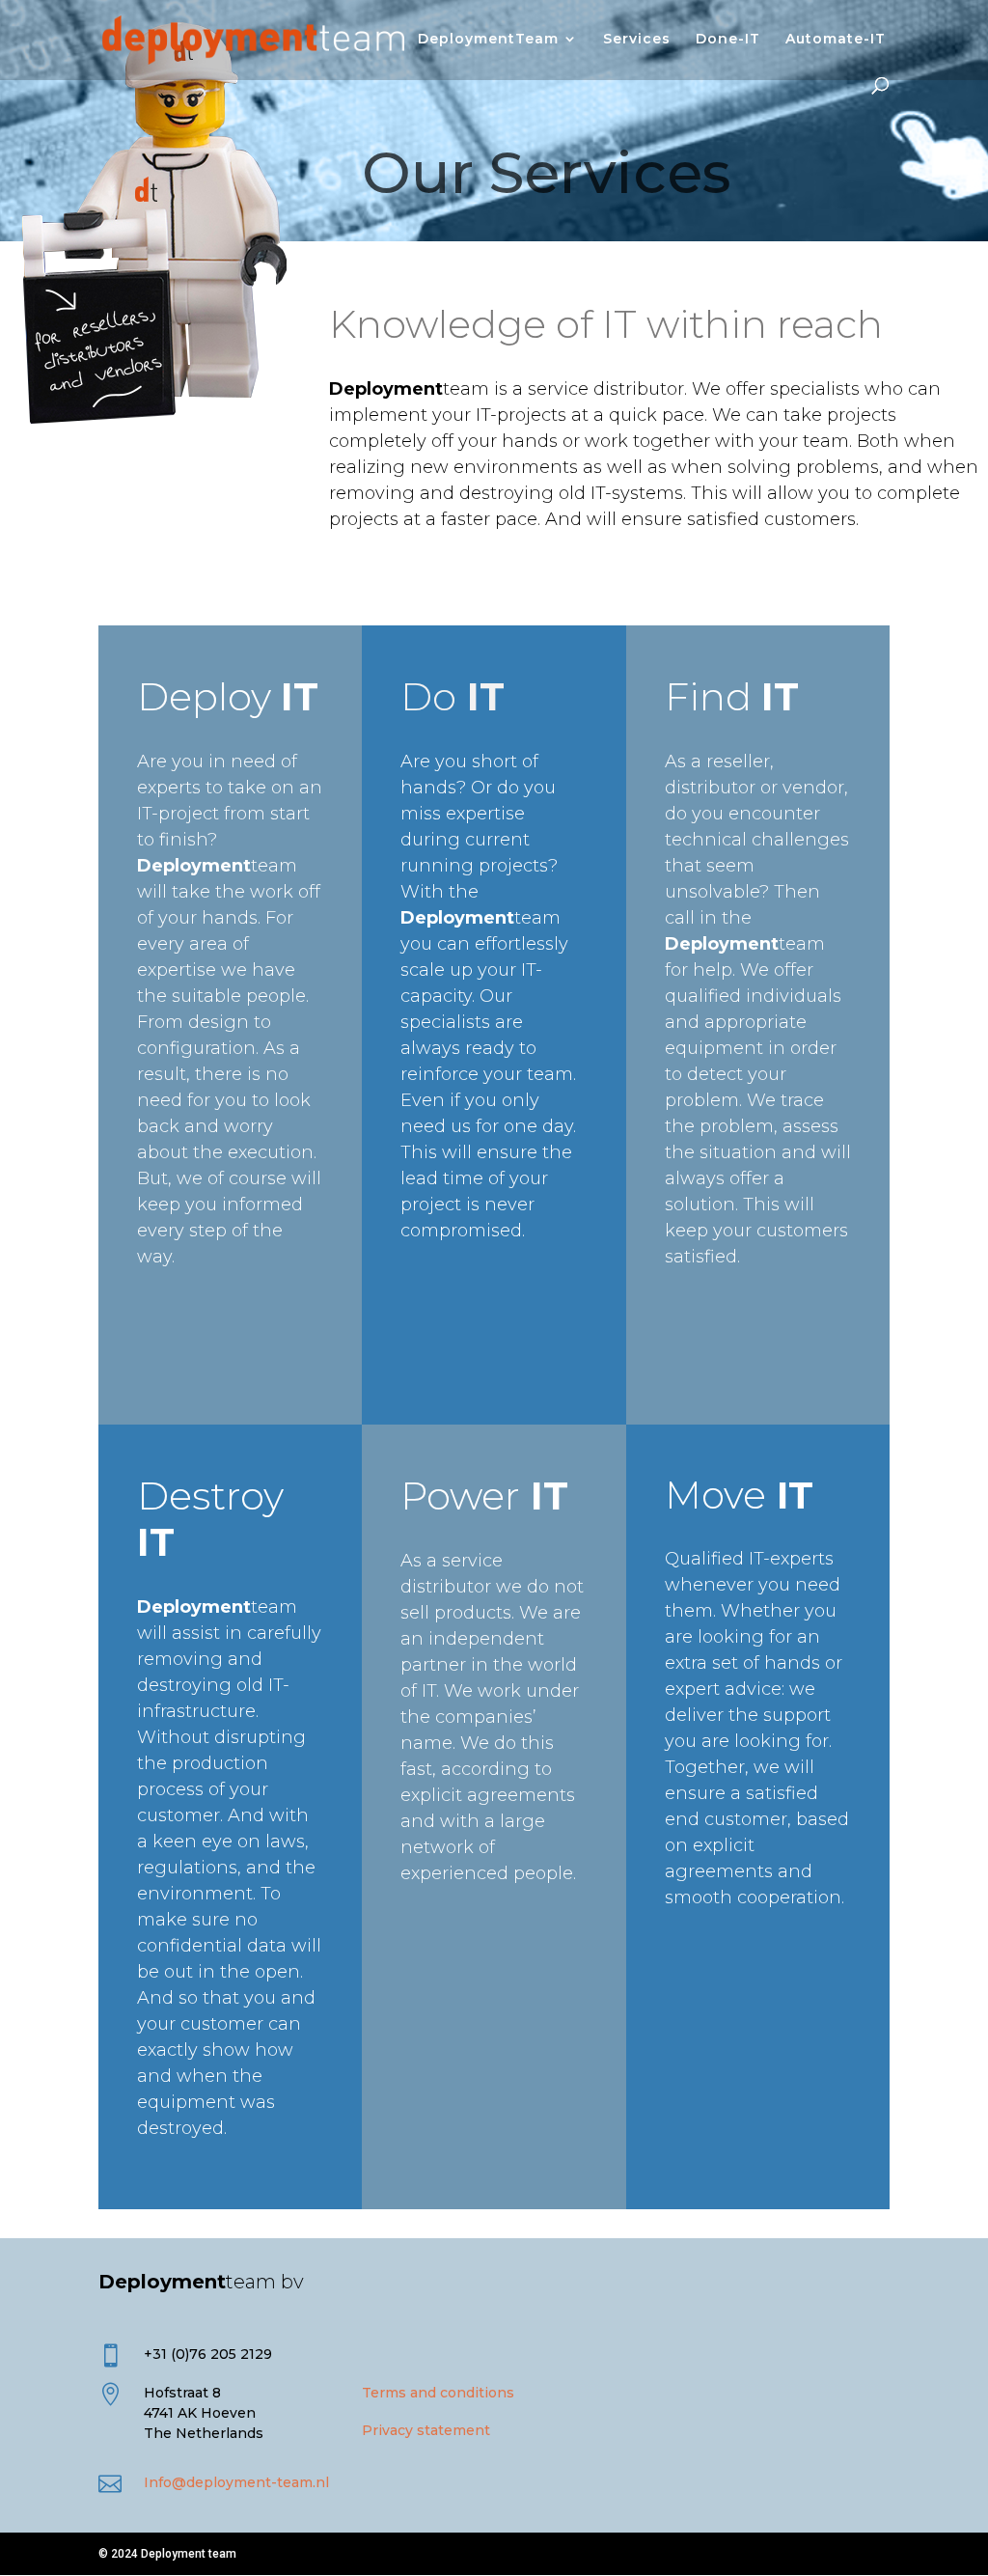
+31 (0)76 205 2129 (208, 2354)
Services (637, 40)
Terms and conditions (438, 2393)
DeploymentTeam (488, 40)
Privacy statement (426, 2430)
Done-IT (728, 40)
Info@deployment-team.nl (236, 2482)
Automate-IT (836, 40)
